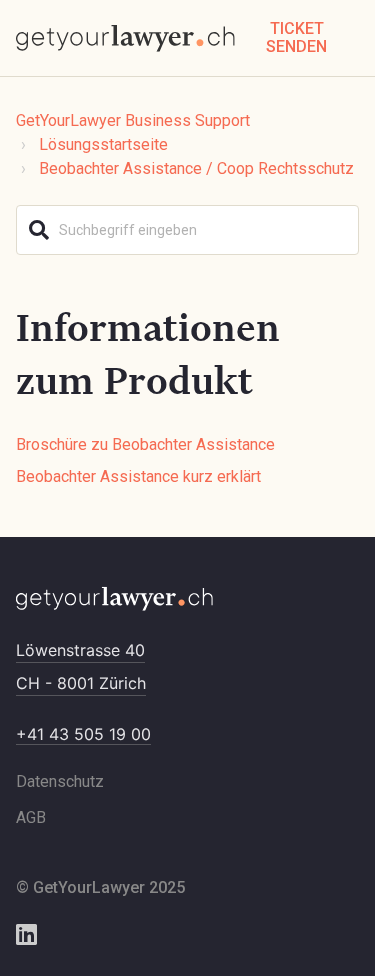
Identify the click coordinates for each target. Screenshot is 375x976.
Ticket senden (296, 37)
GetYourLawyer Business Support (133, 120)
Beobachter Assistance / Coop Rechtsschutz (196, 168)
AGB (31, 817)
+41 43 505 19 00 (83, 734)
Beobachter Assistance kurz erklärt (138, 476)
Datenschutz (60, 781)
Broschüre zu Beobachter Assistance (145, 444)
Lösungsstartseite (103, 144)
